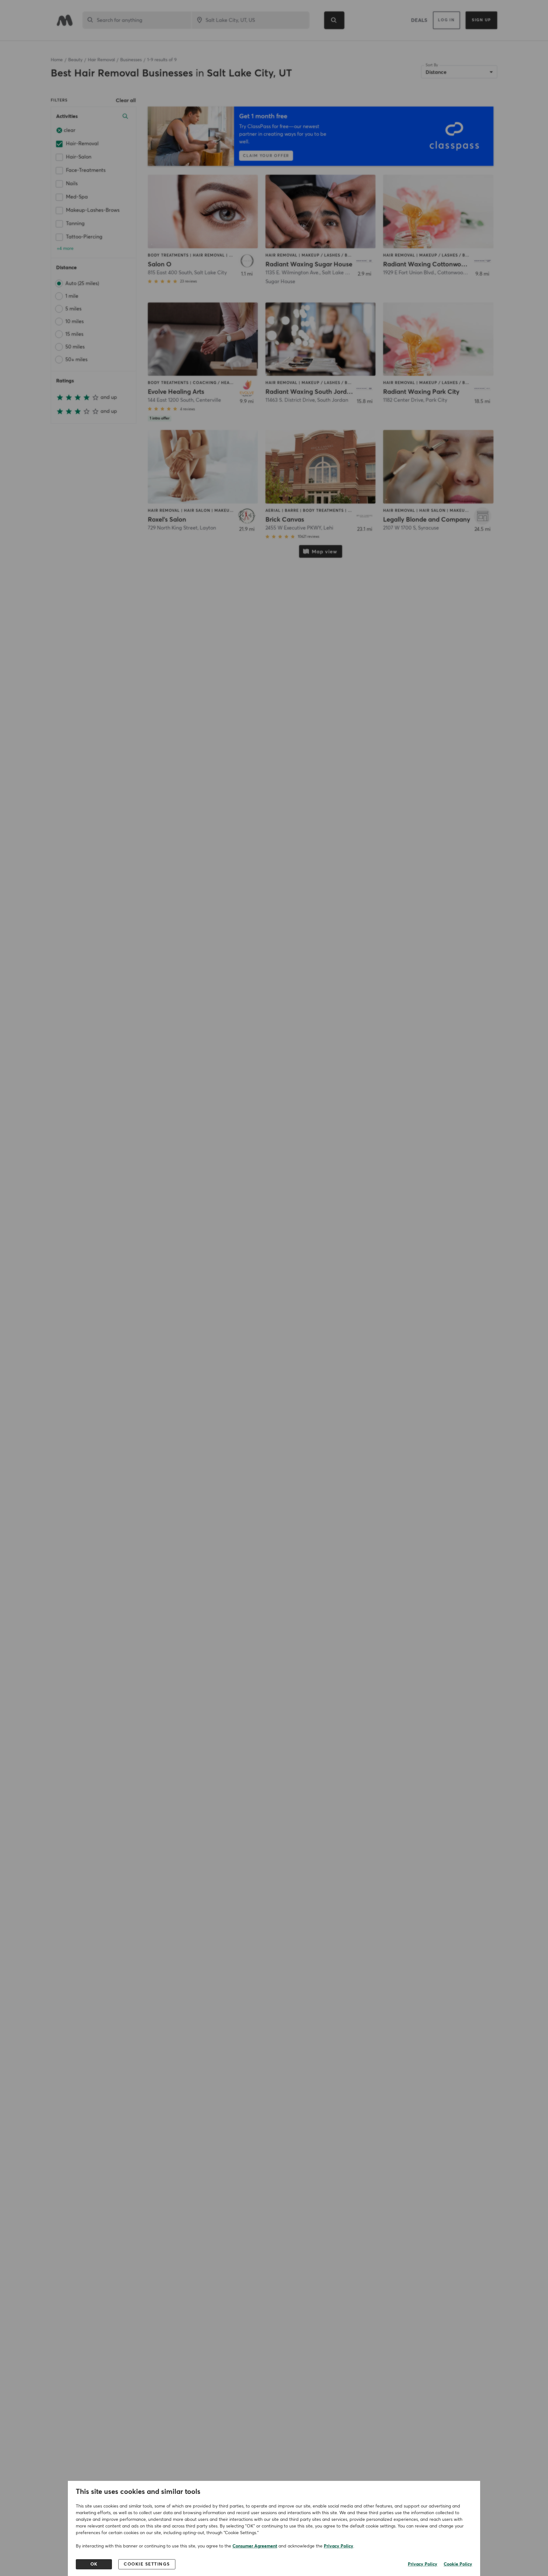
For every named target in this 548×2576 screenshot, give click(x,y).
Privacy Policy (339, 2546)
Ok (94, 2564)
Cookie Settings (147, 2564)
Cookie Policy (458, 2564)
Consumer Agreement (255, 2546)
